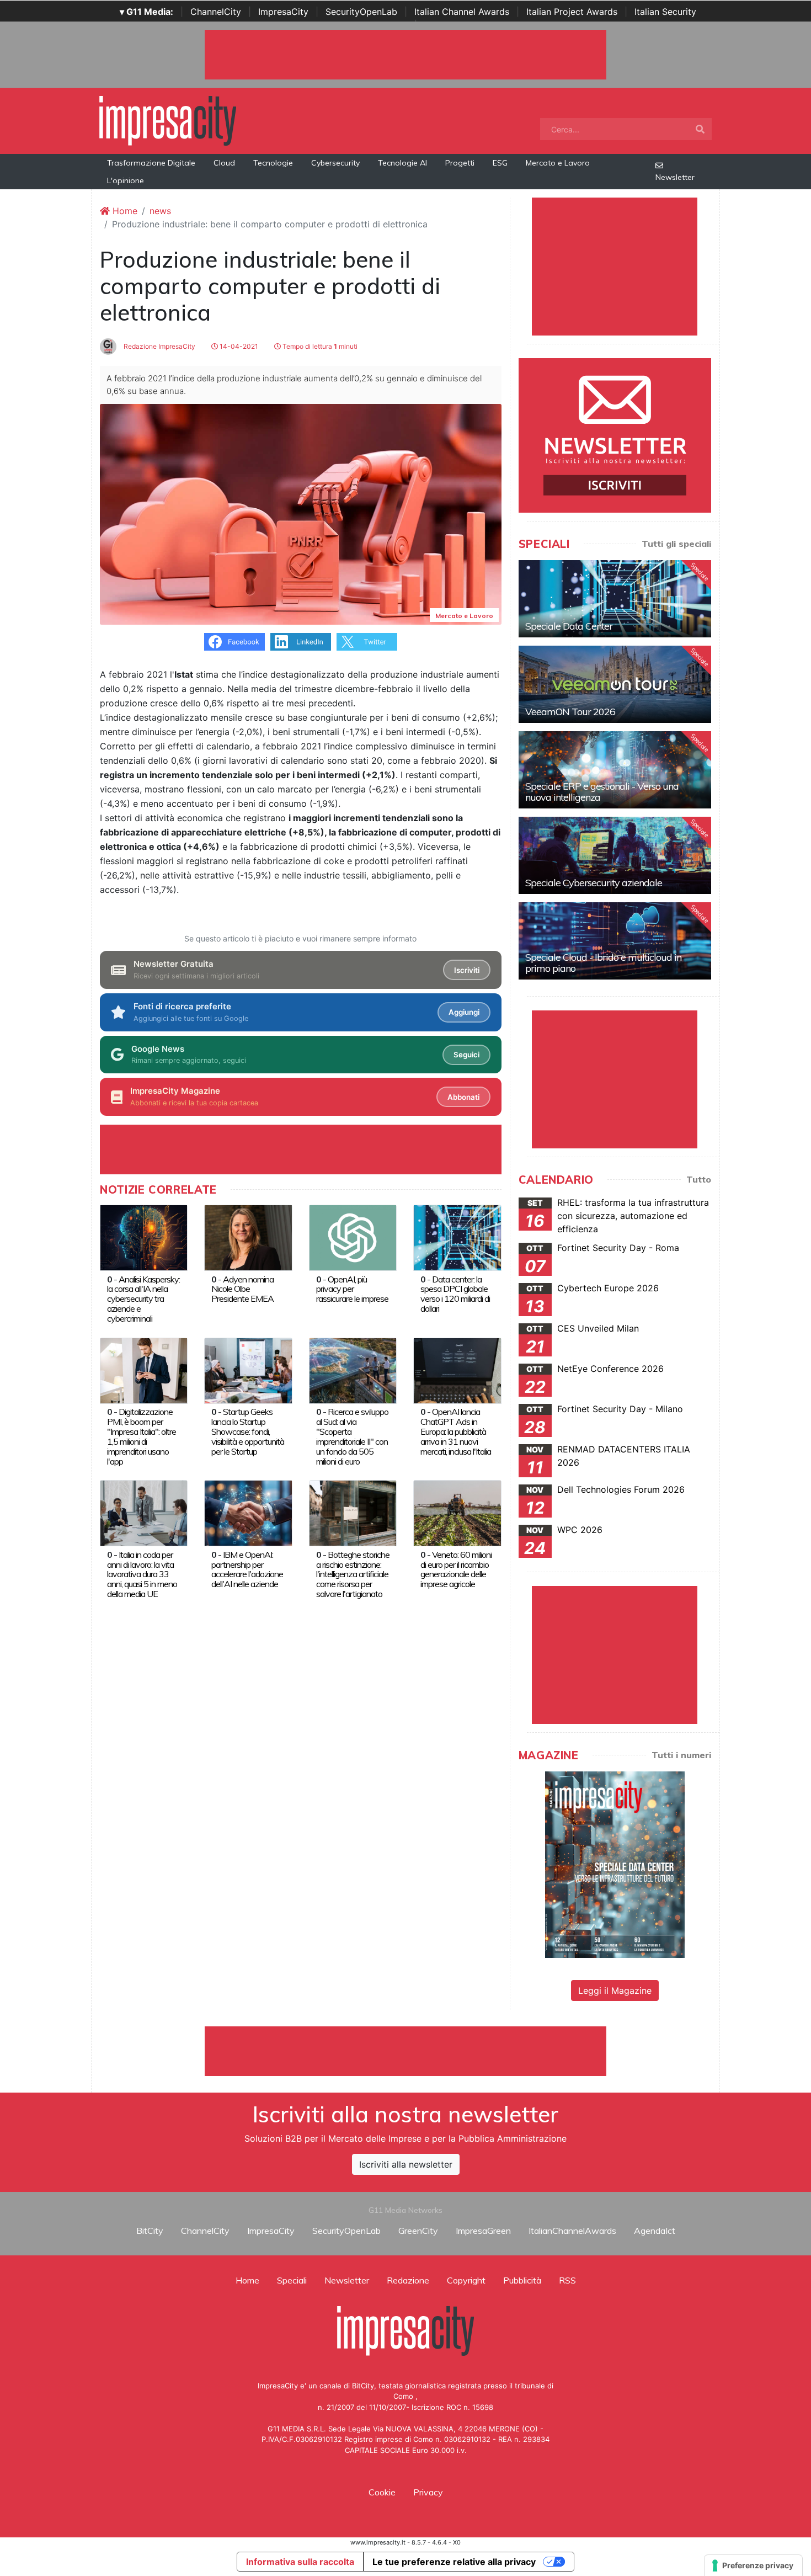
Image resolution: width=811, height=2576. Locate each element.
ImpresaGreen (483, 2231)
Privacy (428, 2492)
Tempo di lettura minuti (319, 346)
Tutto (699, 1179)
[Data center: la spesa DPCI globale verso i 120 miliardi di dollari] (457, 1237)
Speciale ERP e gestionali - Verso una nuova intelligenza (602, 792)
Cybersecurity (335, 163)
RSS (567, 2280)
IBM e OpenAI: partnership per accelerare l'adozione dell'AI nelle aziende (247, 1569)
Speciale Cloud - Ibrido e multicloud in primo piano (603, 963)
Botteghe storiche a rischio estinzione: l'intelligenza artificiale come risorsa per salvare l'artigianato (353, 1574)
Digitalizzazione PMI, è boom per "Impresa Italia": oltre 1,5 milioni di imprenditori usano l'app (142, 1436)
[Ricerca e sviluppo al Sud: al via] (353, 1370)
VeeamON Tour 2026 (570, 712)
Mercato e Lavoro (558, 163)
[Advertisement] (405, 2051)
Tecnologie (273, 163)
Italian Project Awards (572, 12)
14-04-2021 (238, 346)
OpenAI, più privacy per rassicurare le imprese (352, 1289)
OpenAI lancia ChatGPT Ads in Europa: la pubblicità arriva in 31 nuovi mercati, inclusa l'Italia (456, 1431)
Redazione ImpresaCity (159, 346)
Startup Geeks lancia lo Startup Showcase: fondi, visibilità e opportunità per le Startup (248, 1431)
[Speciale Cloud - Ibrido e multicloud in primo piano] (615, 941)
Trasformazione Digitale (151, 163)
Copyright (466, 2280)
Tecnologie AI (402, 163)
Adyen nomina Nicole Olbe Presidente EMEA (242, 1289)
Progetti (460, 163)
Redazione (408, 2280)
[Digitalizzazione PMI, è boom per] (144, 1370)
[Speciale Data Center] (615, 599)
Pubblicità (522, 2280)
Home (124, 211)
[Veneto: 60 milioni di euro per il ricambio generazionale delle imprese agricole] (457, 1513)
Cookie (382, 2492)
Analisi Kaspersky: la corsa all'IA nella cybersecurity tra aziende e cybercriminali (143, 1299)
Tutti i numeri (681, 1755)
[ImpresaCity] (168, 120)
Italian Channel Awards (462, 12)
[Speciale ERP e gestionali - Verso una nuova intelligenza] (615, 770)
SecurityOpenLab (361, 12)
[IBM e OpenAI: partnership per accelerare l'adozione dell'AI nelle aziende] (248, 1513)
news (160, 211)
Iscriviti (467, 970)
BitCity (150, 2231)
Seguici (466, 1055)
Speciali (292, 2280)
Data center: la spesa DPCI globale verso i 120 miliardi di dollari (455, 1294)
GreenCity (418, 2231)
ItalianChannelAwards (572, 2231)
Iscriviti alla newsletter (406, 2164)
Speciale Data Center (569, 626)
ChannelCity (216, 12)
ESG (500, 163)
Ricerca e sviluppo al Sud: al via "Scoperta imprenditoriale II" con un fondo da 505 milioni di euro (352, 1436)
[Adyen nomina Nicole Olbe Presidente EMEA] (248, 1237)
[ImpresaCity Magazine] (615, 1864)
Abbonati (463, 1097)
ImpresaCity (283, 12)
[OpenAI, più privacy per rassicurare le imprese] (353, 1237)
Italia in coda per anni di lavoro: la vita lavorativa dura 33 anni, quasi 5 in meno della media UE (142, 1574)
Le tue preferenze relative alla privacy (454, 2562)
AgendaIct (655, 2231)
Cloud (224, 163)
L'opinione (126, 180)
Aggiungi (464, 1012)
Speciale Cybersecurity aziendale (594, 883)
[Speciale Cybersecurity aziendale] (615, 855)
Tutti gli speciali (676, 544)
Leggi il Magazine (615, 1990)
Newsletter (675, 177)
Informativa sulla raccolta (300, 2562)
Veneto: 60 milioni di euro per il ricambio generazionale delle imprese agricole (456, 1569)
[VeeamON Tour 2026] (615, 684)
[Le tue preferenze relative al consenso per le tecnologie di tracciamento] (753, 2566)
